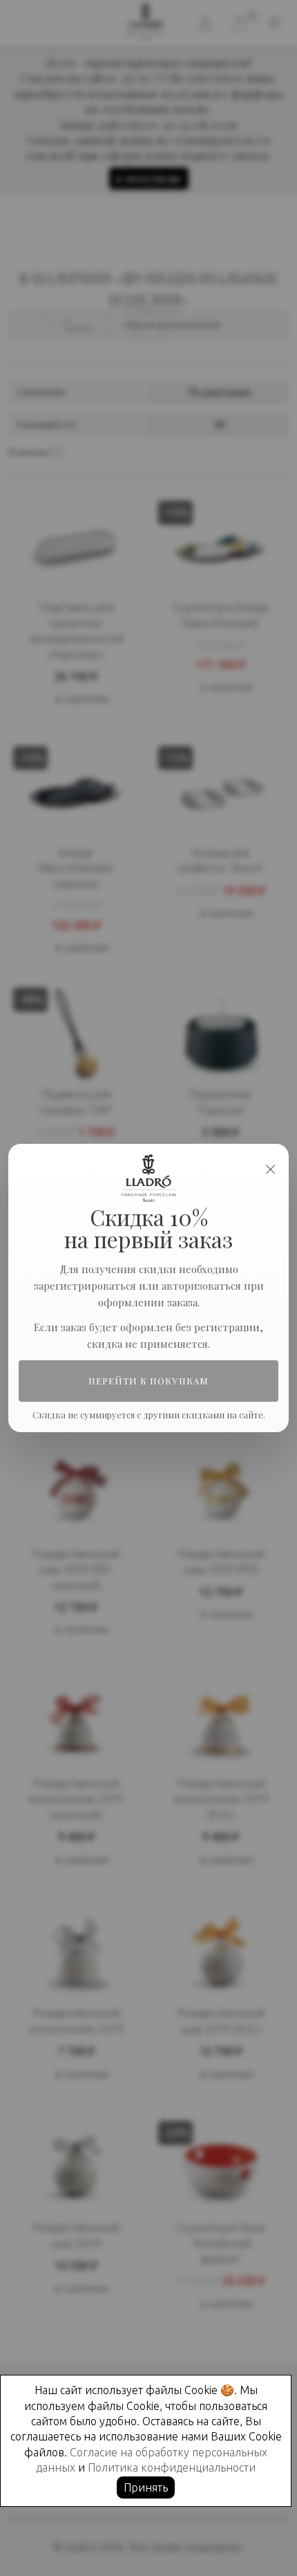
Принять (146, 2487)
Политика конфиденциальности (172, 2467)
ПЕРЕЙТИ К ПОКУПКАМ (149, 1381)
